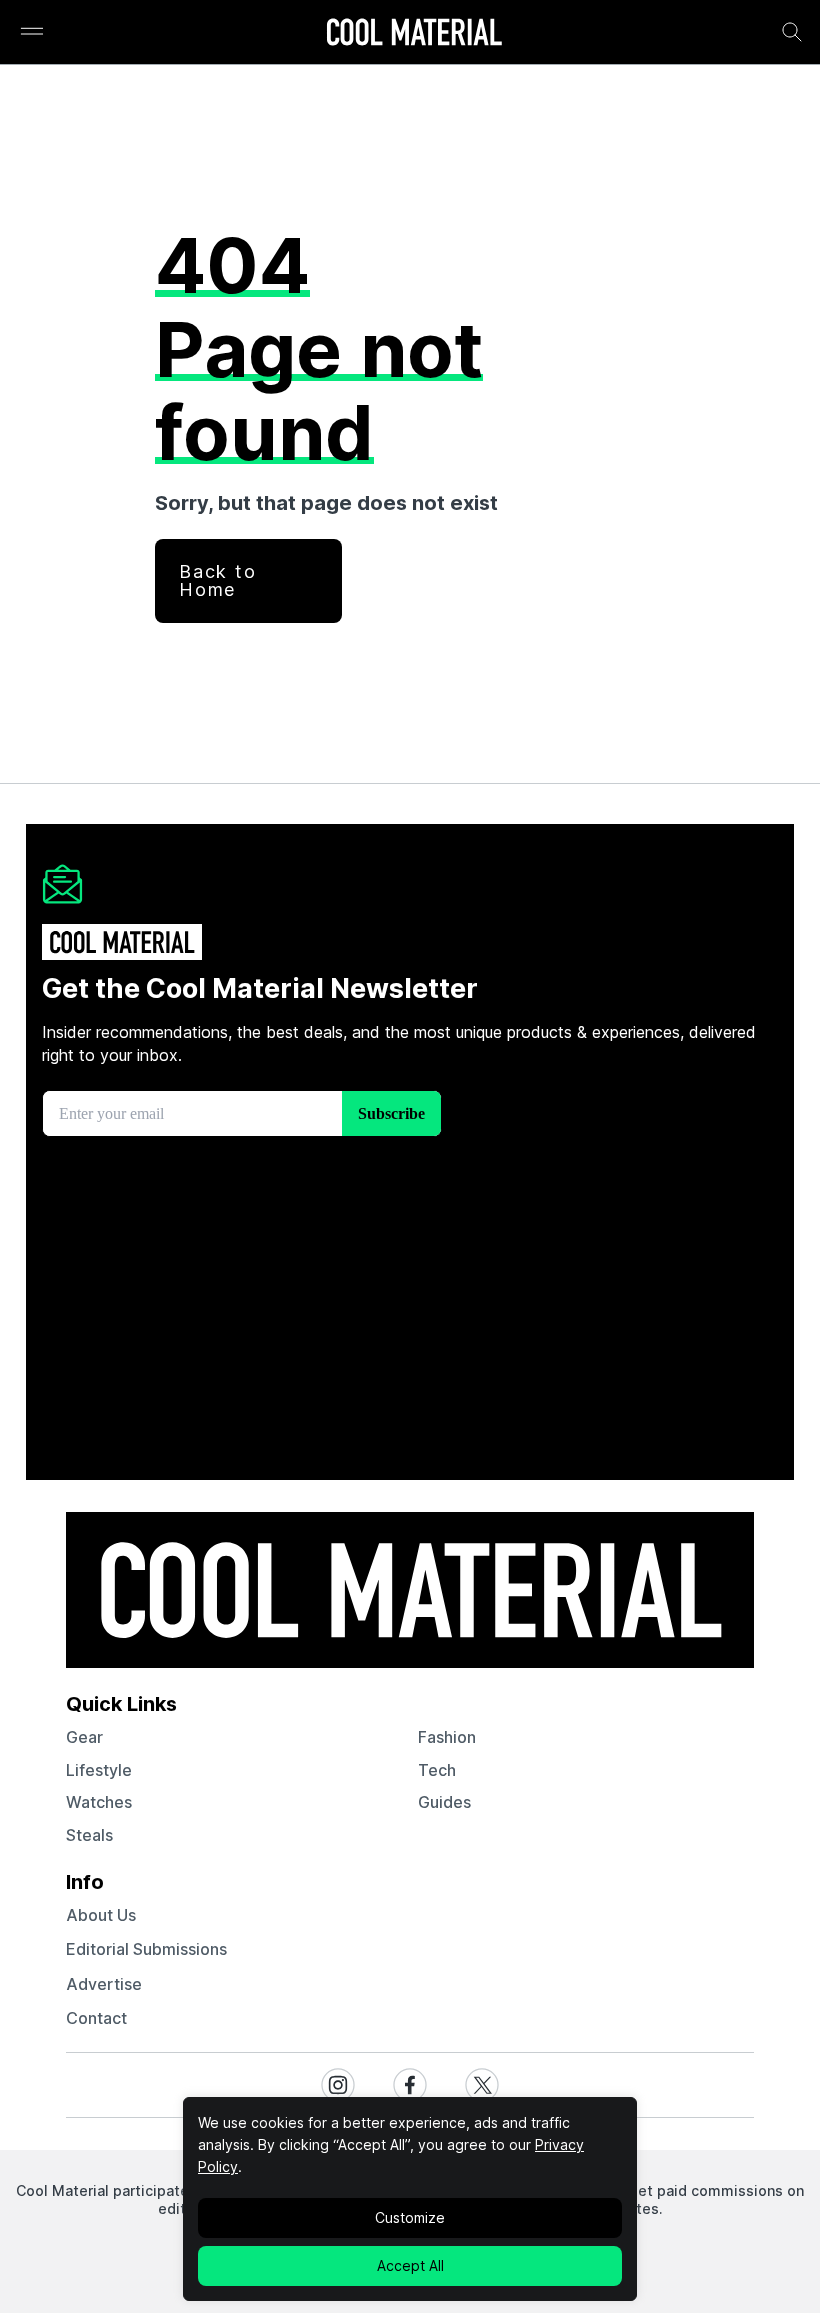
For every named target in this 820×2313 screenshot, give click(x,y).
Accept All (410, 2265)
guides (444, 1802)
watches (99, 1802)
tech (437, 1770)
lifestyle (99, 1770)
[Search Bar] (792, 32)
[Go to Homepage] (414, 34)
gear (84, 1737)
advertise (104, 1984)
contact (96, 2018)
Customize (410, 2217)
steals (89, 1835)
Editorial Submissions (146, 1949)
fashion (447, 1737)
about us (101, 1915)
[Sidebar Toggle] (32, 32)
